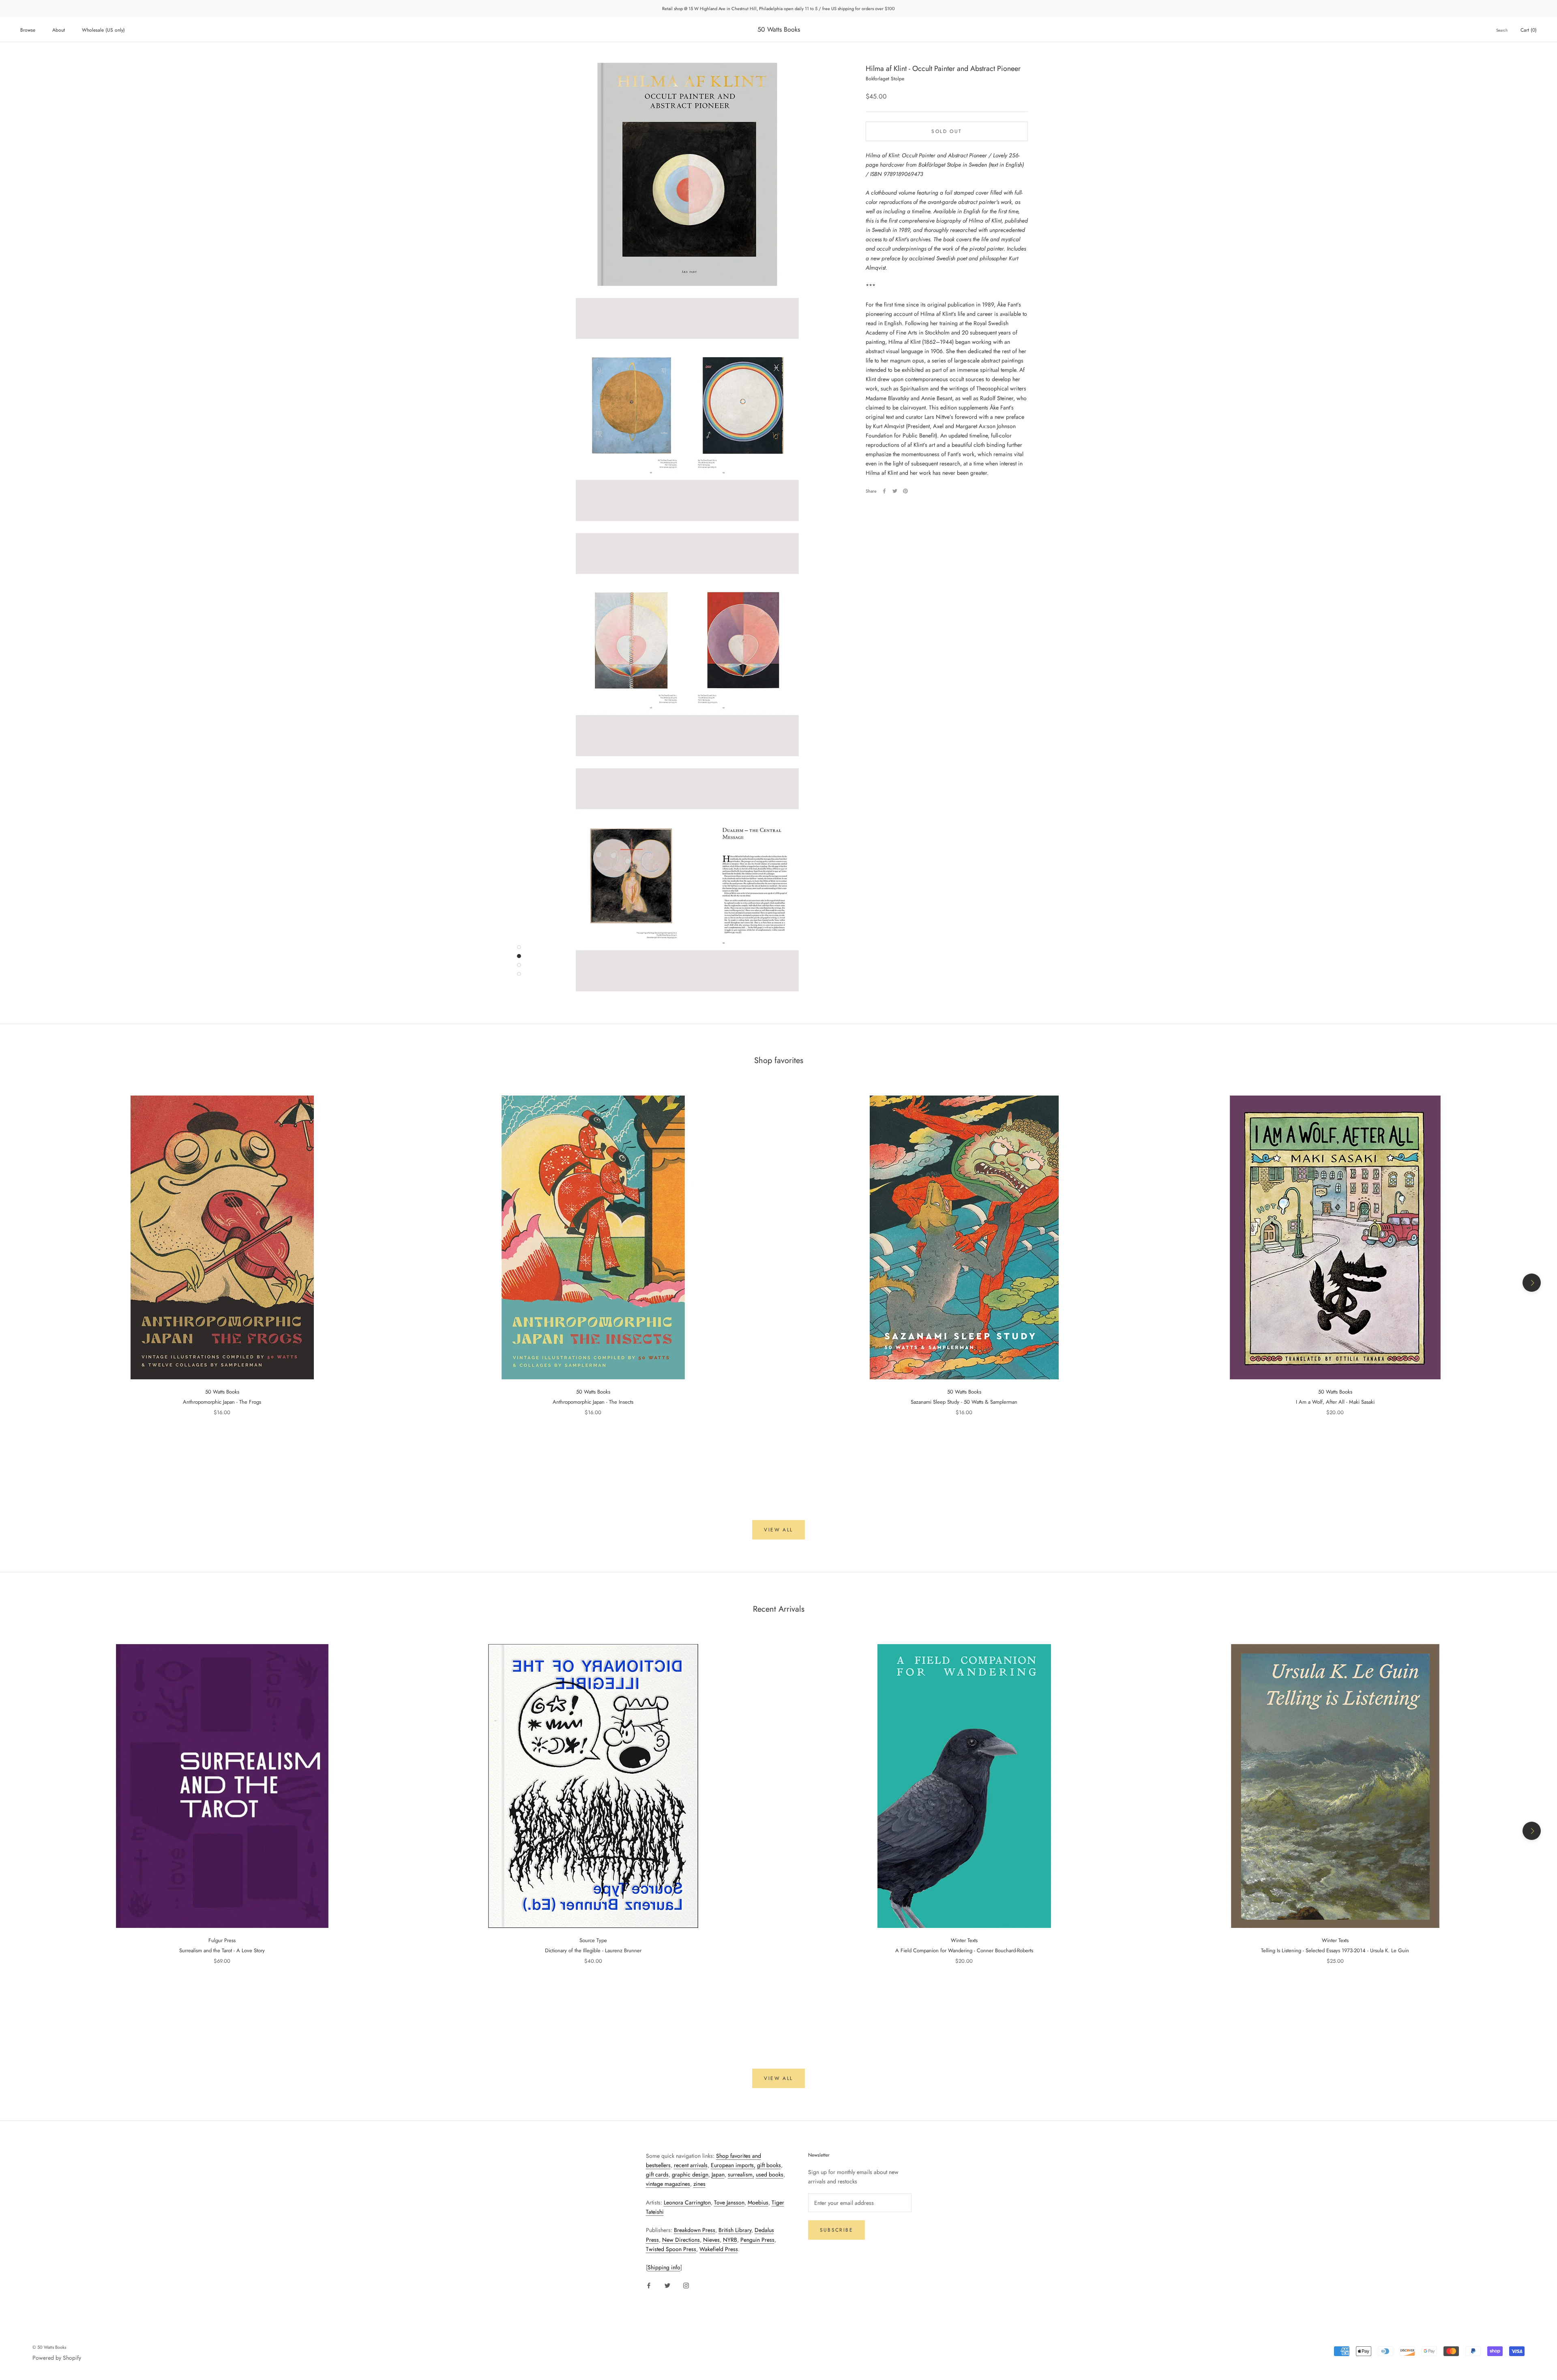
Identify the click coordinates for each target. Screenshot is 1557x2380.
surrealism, (741, 2174)
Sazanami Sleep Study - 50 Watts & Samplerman (964, 1402)
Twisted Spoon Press (671, 2249)
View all (778, 1530)
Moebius (758, 2202)
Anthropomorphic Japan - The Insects (593, 1402)
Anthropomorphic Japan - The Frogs (222, 1402)
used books (770, 2174)
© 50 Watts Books (49, 2347)
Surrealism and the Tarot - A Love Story (222, 1950)
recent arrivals (691, 2165)
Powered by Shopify (57, 2358)
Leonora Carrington (687, 2202)
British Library (735, 2230)
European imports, (733, 2165)
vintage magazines (668, 2184)
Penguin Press (757, 2240)
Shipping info (664, 2267)
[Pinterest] (905, 491)
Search (1502, 30)
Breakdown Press (695, 2230)
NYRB (730, 2240)
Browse (28, 30)
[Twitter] (895, 491)
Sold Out (947, 131)
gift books (769, 2165)
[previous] (25, 1283)
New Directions (681, 2240)
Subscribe (837, 2230)
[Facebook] (884, 491)
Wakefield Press (719, 2249)
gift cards (657, 2174)
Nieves (711, 2240)
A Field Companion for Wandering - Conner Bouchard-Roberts (964, 1950)
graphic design (690, 2174)
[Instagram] (686, 2285)
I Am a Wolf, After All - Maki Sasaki (1335, 1402)
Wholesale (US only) (103, 30)
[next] (1532, 1283)
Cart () (1529, 30)
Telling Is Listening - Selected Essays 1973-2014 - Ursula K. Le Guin (1335, 1950)
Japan (718, 2174)
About (59, 30)
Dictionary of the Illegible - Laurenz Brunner (593, 1950)
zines (699, 2184)
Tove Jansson (729, 2202)
